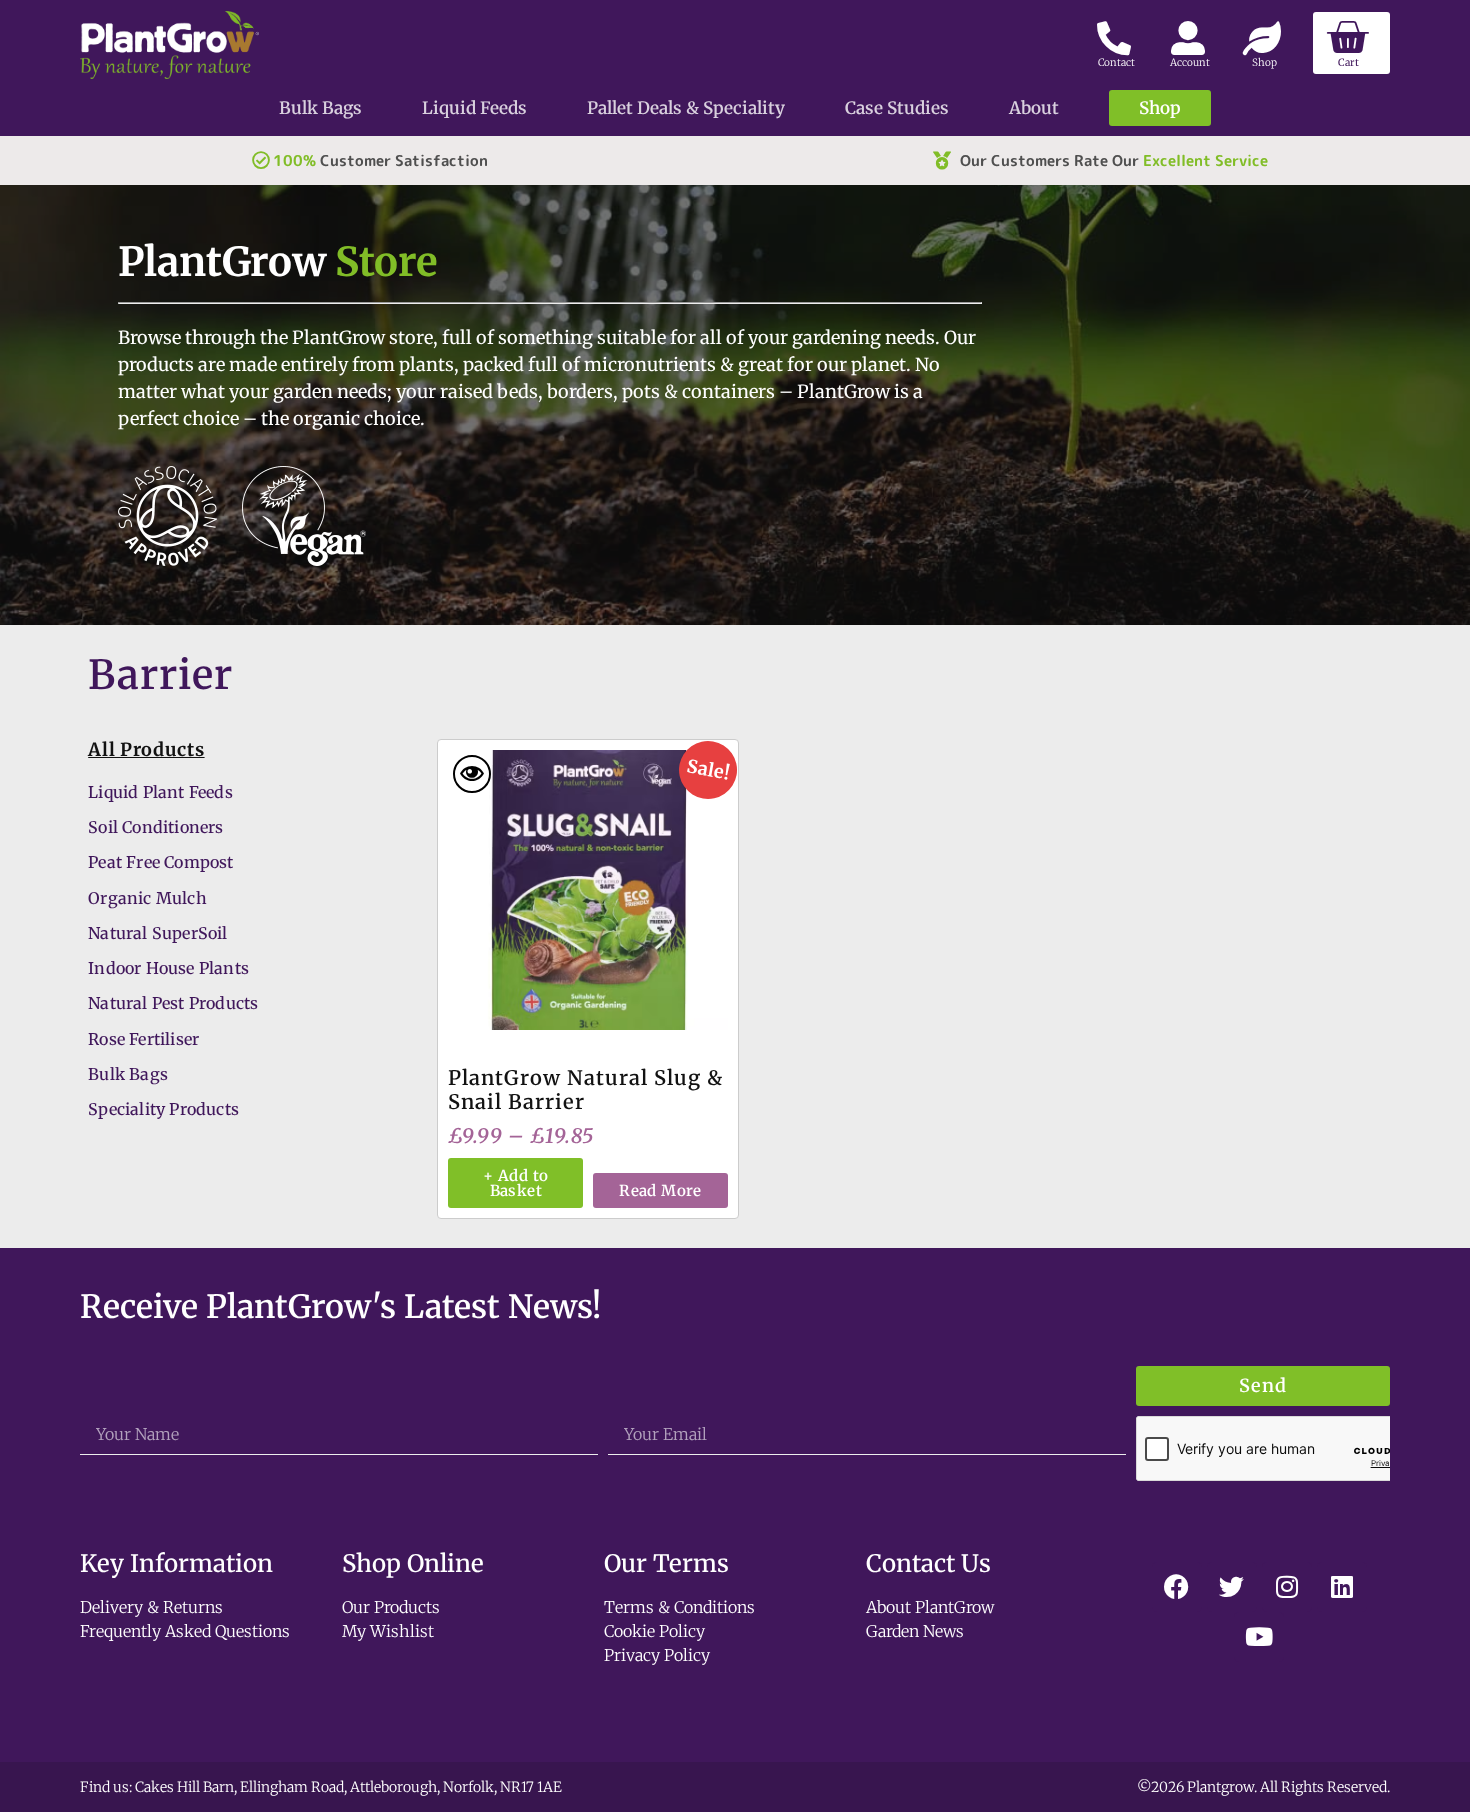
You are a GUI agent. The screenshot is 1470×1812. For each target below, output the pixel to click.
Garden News (915, 1631)
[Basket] (1351, 43)
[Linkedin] (1342, 1587)
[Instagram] (1287, 1587)
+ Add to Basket (515, 1183)
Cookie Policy (654, 1631)
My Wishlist (388, 1631)
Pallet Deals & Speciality (686, 108)
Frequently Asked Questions (185, 1631)
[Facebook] (1177, 1587)
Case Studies (897, 108)
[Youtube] (1259, 1637)
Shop (1160, 108)
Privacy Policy (657, 1655)
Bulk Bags (320, 108)
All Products (146, 749)
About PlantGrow (930, 1607)
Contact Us (928, 1563)
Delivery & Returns (151, 1607)
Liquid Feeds (474, 108)
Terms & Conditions (679, 1607)
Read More (660, 1190)
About (1034, 108)
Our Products (391, 1607)
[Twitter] (1232, 1587)
